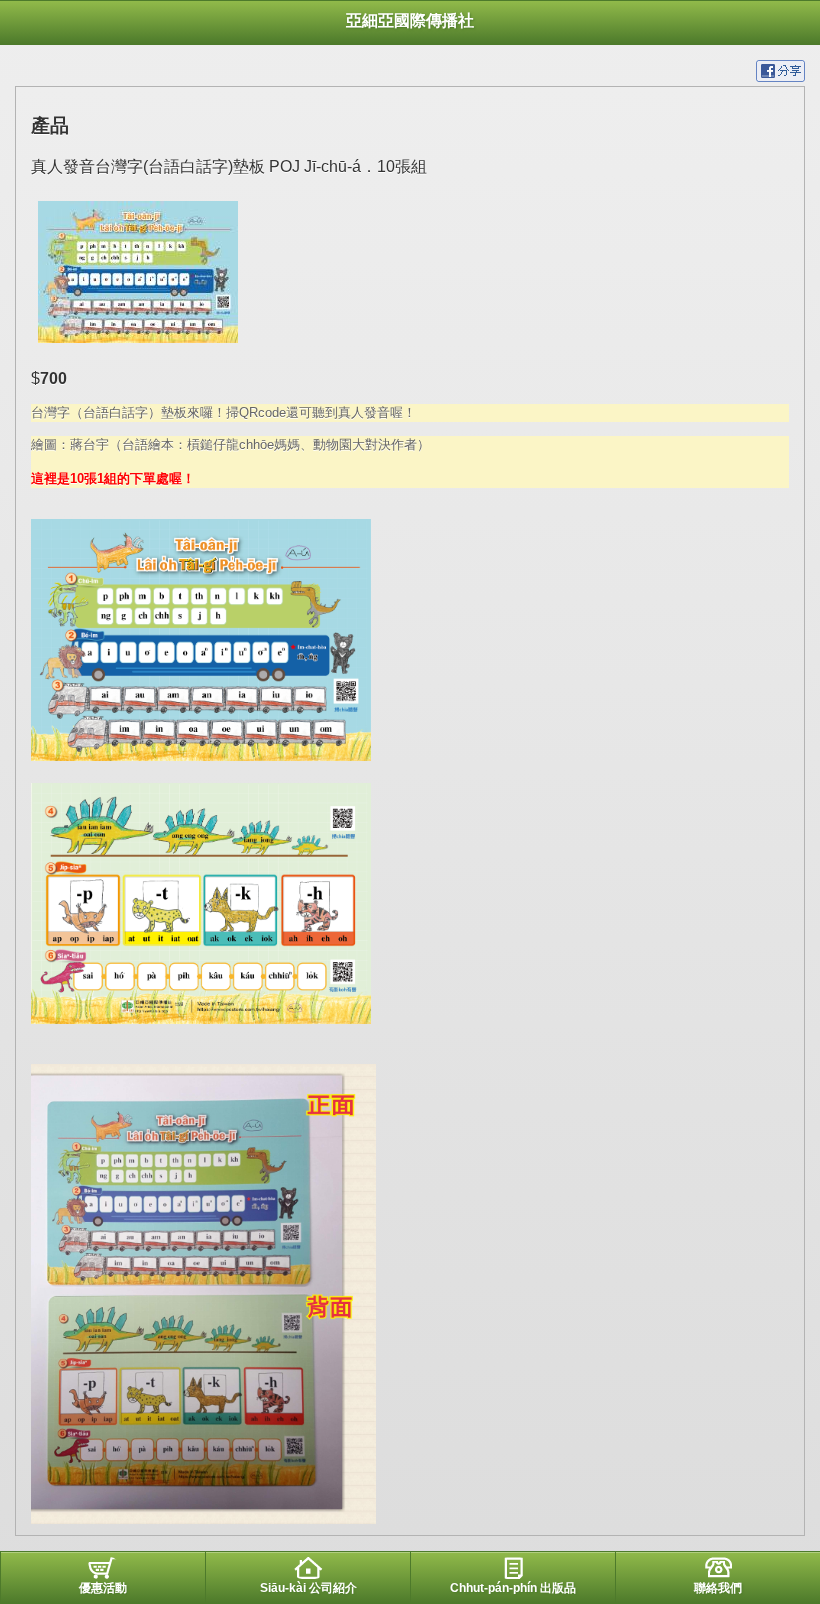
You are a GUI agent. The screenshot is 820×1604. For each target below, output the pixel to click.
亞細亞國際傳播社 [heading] (410, 20)
